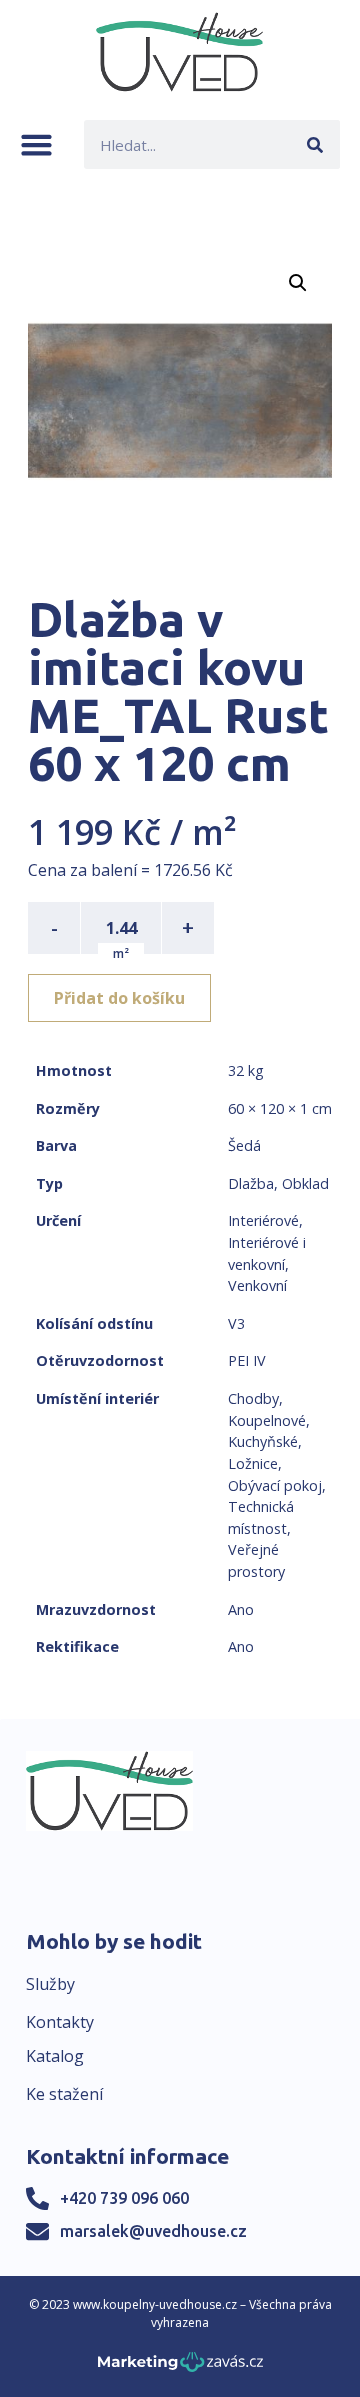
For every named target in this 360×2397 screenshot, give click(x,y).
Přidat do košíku (119, 998)
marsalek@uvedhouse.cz (153, 2231)
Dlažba (251, 1183)
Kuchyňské (263, 1441)
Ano (241, 1609)
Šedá (244, 1145)
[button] (36, 144)
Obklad (305, 1183)
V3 (236, 1323)
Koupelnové (267, 1420)
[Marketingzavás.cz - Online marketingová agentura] (180, 2367)
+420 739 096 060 (124, 2198)
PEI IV (247, 1360)
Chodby (253, 1398)
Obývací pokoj (275, 1485)
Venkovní (257, 1285)
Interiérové (263, 1220)
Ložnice (253, 1463)
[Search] (315, 144)
